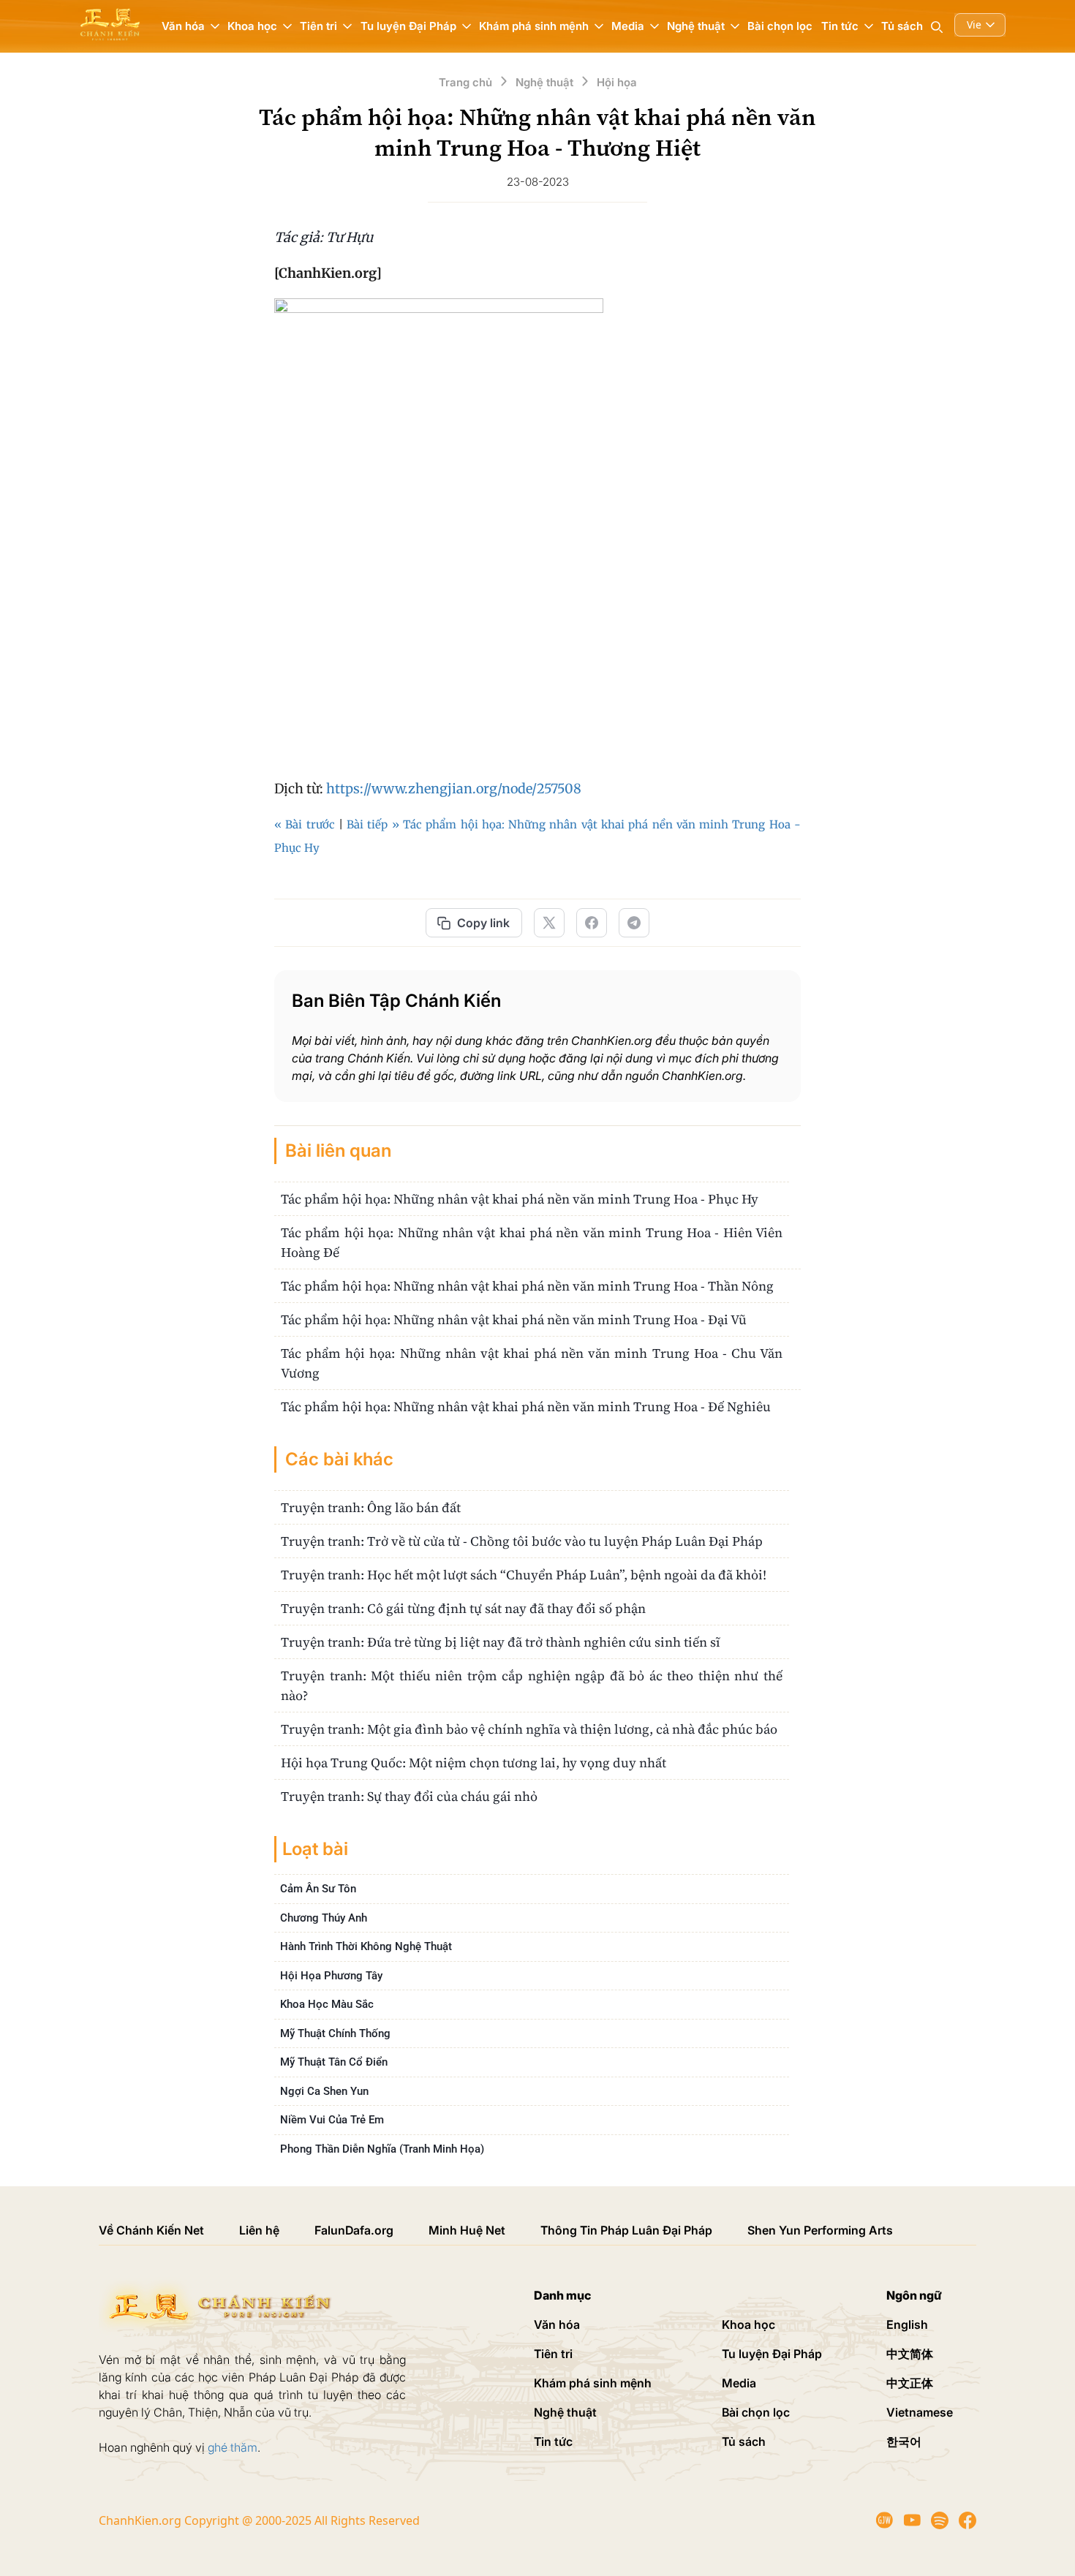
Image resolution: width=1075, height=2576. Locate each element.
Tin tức (553, 2441)
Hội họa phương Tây (331, 1976)
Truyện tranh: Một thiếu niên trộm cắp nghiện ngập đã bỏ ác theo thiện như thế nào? (532, 1685)
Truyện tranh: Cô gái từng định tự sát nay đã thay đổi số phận (463, 1608)
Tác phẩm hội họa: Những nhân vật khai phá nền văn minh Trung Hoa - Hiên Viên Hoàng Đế (532, 1242)
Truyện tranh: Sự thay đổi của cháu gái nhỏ (409, 1796)
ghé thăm (233, 2447)
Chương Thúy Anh (324, 1918)
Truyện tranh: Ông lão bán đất (371, 1507)
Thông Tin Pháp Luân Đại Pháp (626, 2230)
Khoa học (748, 2324)
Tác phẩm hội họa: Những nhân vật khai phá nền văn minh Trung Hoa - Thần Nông (527, 1286)
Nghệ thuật (565, 2412)
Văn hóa (557, 2324)
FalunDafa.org (354, 2230)
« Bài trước (305, 824)
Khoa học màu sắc (327, 2004)
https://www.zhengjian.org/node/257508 (454, 789)
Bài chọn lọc (780, 26)
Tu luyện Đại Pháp (772, 2354)
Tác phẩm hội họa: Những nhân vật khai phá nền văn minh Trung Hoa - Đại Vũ (514, 1319)
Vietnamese (920, 2412)
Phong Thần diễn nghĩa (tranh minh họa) (382, 2149)
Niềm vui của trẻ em (332, 2120)
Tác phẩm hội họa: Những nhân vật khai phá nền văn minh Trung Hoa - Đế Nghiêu (526, 1406)
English (907, 2324)
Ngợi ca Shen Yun (324, 2091)
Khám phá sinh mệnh (593, 2383)
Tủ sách (902, 26)
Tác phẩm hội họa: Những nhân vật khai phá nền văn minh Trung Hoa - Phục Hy (520, 1199)
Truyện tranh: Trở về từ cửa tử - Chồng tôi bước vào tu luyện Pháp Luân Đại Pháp (522, 1541)
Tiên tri (553, 2354)
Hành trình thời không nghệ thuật (366, 1946)
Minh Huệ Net (467, 2230)
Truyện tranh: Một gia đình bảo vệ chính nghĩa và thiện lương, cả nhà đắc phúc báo (529, 1729)
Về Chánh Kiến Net (151, 2230)
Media (739, 2383)
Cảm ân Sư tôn (318, 1889)
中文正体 (910, 2383)
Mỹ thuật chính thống (335, 2033)
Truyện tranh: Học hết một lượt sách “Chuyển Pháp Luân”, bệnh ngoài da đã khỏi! (524, 1575)
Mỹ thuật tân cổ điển (334, 2062)
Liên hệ (259, 2230)
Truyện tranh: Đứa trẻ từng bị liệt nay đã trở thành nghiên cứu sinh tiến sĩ (501, 1642)
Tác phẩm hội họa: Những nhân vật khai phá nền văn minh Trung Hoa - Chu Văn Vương (532, 1363)
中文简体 (910, 2354)
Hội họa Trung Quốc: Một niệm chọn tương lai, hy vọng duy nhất (474, 1763)
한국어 (904, 2441)
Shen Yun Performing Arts (820, 2230)
